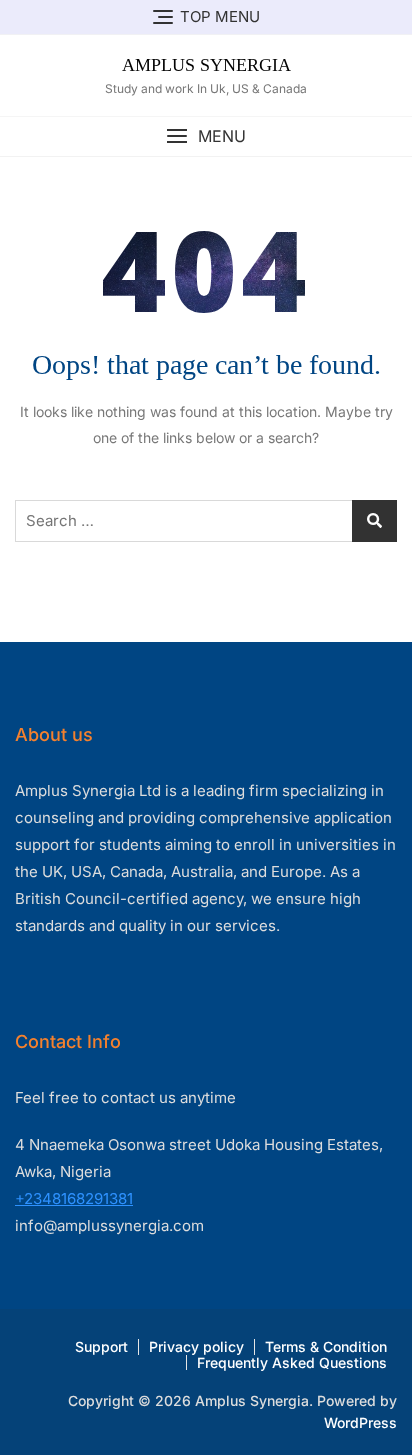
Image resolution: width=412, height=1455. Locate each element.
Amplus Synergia (206, 65)
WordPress (360, 1422)
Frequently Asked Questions (292, 1362)
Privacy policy (196, 1346)
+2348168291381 (74, 1198)
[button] (206, 136)
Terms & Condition (326, 1346)
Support (101, 1346)
